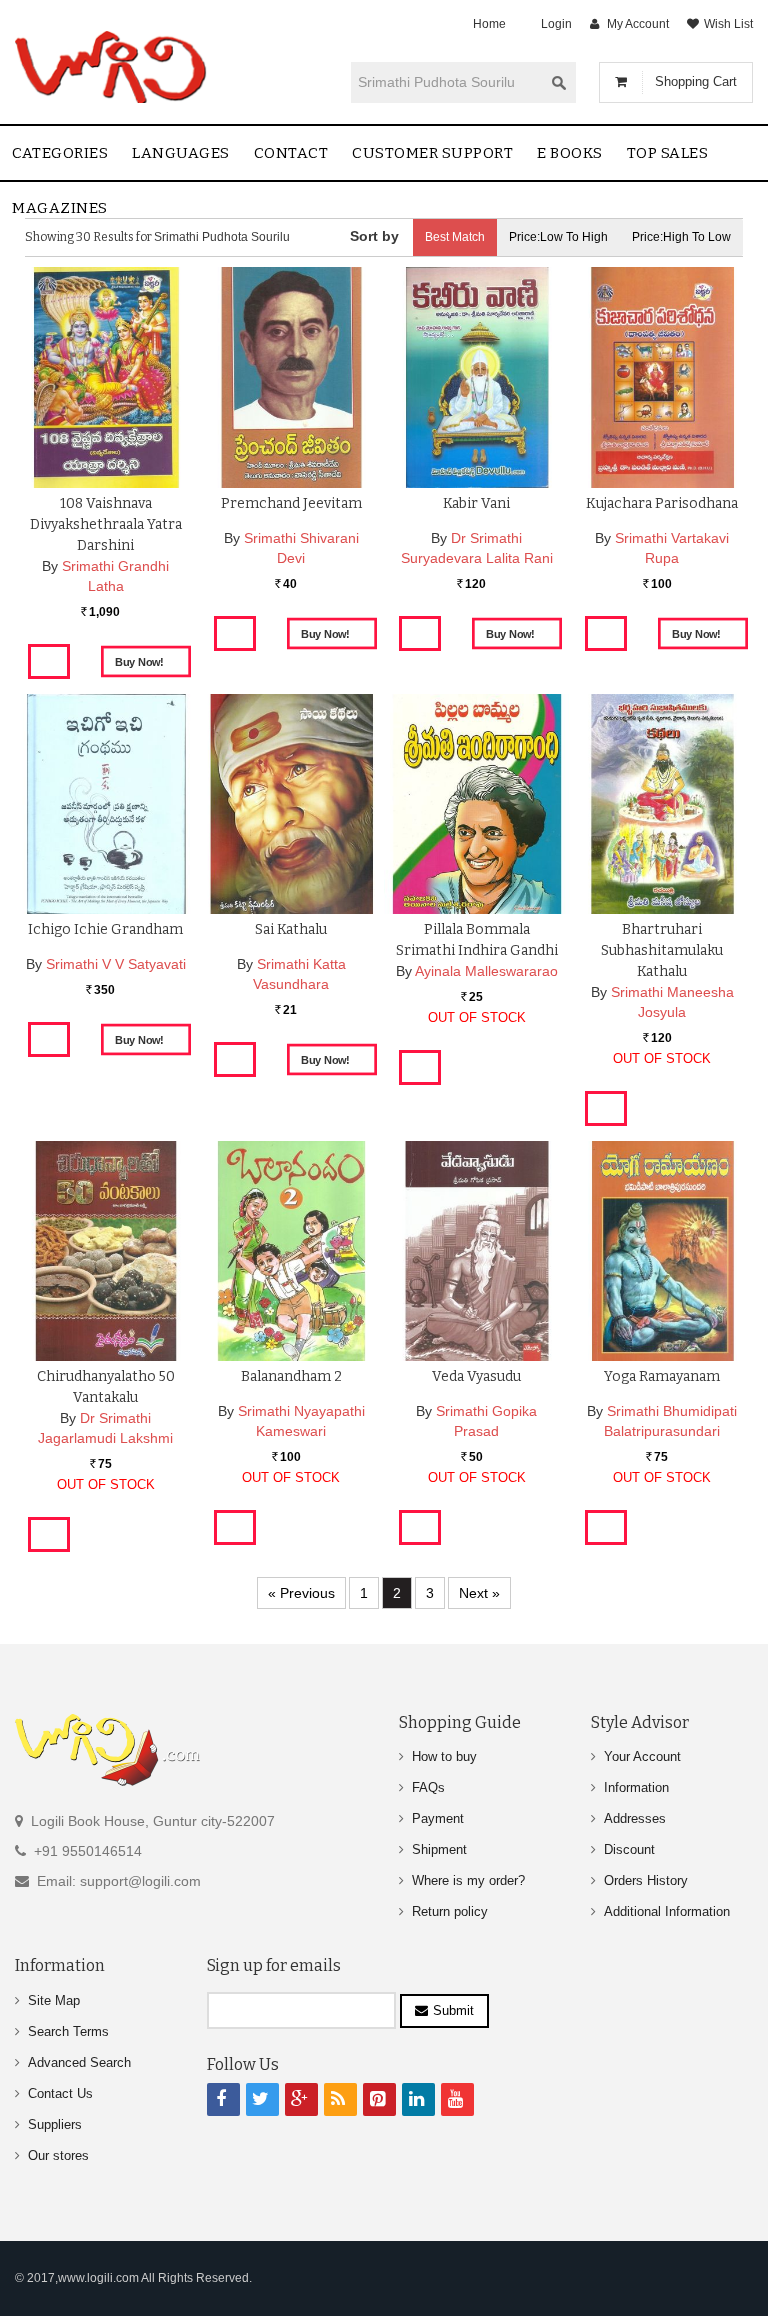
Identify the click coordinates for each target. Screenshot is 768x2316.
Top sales (668, 153)
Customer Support (432, 153)
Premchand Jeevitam (291, 503)
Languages (181, 153)
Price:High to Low (681, 237)
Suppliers (55, 2124)
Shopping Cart (696, 81)
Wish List (728, 24)
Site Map (54, 2000)
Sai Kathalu (291, 929)
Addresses (635, 1818)
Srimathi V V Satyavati (116, 964)
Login (556, 24)
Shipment (439, 1849)
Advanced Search (79, 2062)
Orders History (646, 1880)
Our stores (58, 2155)
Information (636, 1787)
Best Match (455, 237)
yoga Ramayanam (662, 1376)
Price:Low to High (558, 237)
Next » (479, 1593)
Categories (60, 153)
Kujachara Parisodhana (662, 503)
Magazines (60, 208)
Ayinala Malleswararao (486, 971)
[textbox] (447, 82)
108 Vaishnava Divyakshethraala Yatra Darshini (106, 524)
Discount (629, 1849)
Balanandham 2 (291, 1376)
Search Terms (68, 2031)
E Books (570, 153)
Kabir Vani (476, 503)
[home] (112, 67)
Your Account (642, 1756)
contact (291, 153)
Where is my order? (468, 1880)
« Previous (301, 1593)
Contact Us (60, 2093)
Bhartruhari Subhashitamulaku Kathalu (662, 950)
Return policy (450, 1911)
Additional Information (667, 1911)
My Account (638, 24)
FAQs (428, 1787)
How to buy (444, 1756)
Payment (438, 1818)
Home (489, 24)
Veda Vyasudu (476, 1376)
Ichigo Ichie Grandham (105, 929)
